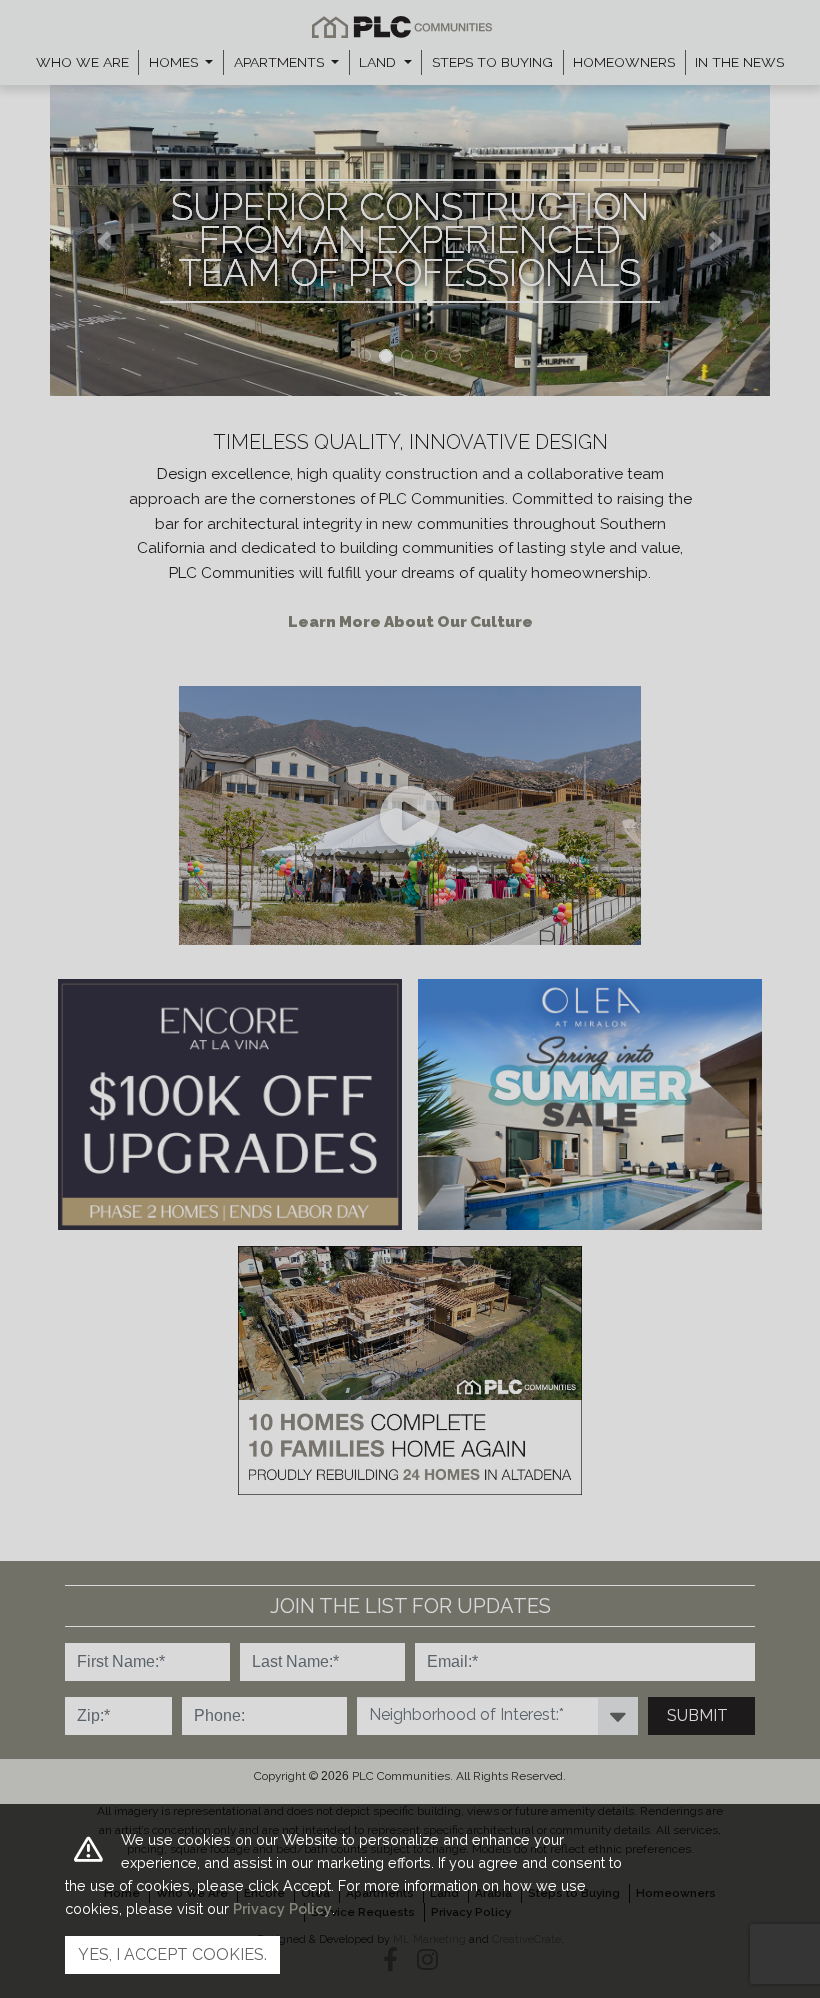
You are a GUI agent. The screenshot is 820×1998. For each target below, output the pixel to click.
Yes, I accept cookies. (172, 1954)
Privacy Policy (282, 1908)
